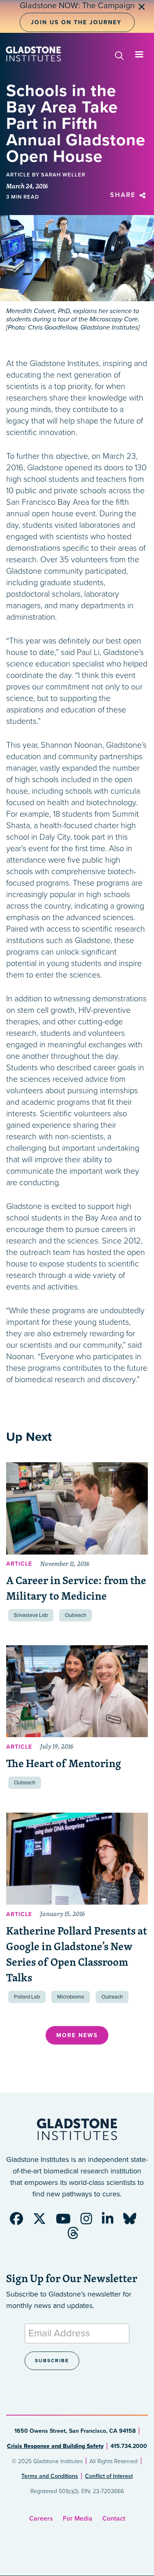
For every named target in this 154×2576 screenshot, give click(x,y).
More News (77, 2035)
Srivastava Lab (31, 1615)
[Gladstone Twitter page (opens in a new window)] (44, 2221)
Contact (114, 2519)
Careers (41, 2519)
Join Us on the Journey (76, 22)
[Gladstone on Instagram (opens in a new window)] (90, 2221)
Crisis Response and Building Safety (55, 2446)
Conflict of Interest (109, 2476)
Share (124, 195)
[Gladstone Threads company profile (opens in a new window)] (77, 2236)
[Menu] (139, 55)
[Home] (33, 54)
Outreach (76, 1615)
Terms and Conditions (50, 2476)
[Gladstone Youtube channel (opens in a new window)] (67, 2221)
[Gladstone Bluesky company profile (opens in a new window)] (134, 2221)
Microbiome (71, 1997)
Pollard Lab (27, 1997)
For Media (78, 2519)
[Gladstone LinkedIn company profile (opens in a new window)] (112, 2221)
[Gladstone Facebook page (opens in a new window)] (21, 2221)
